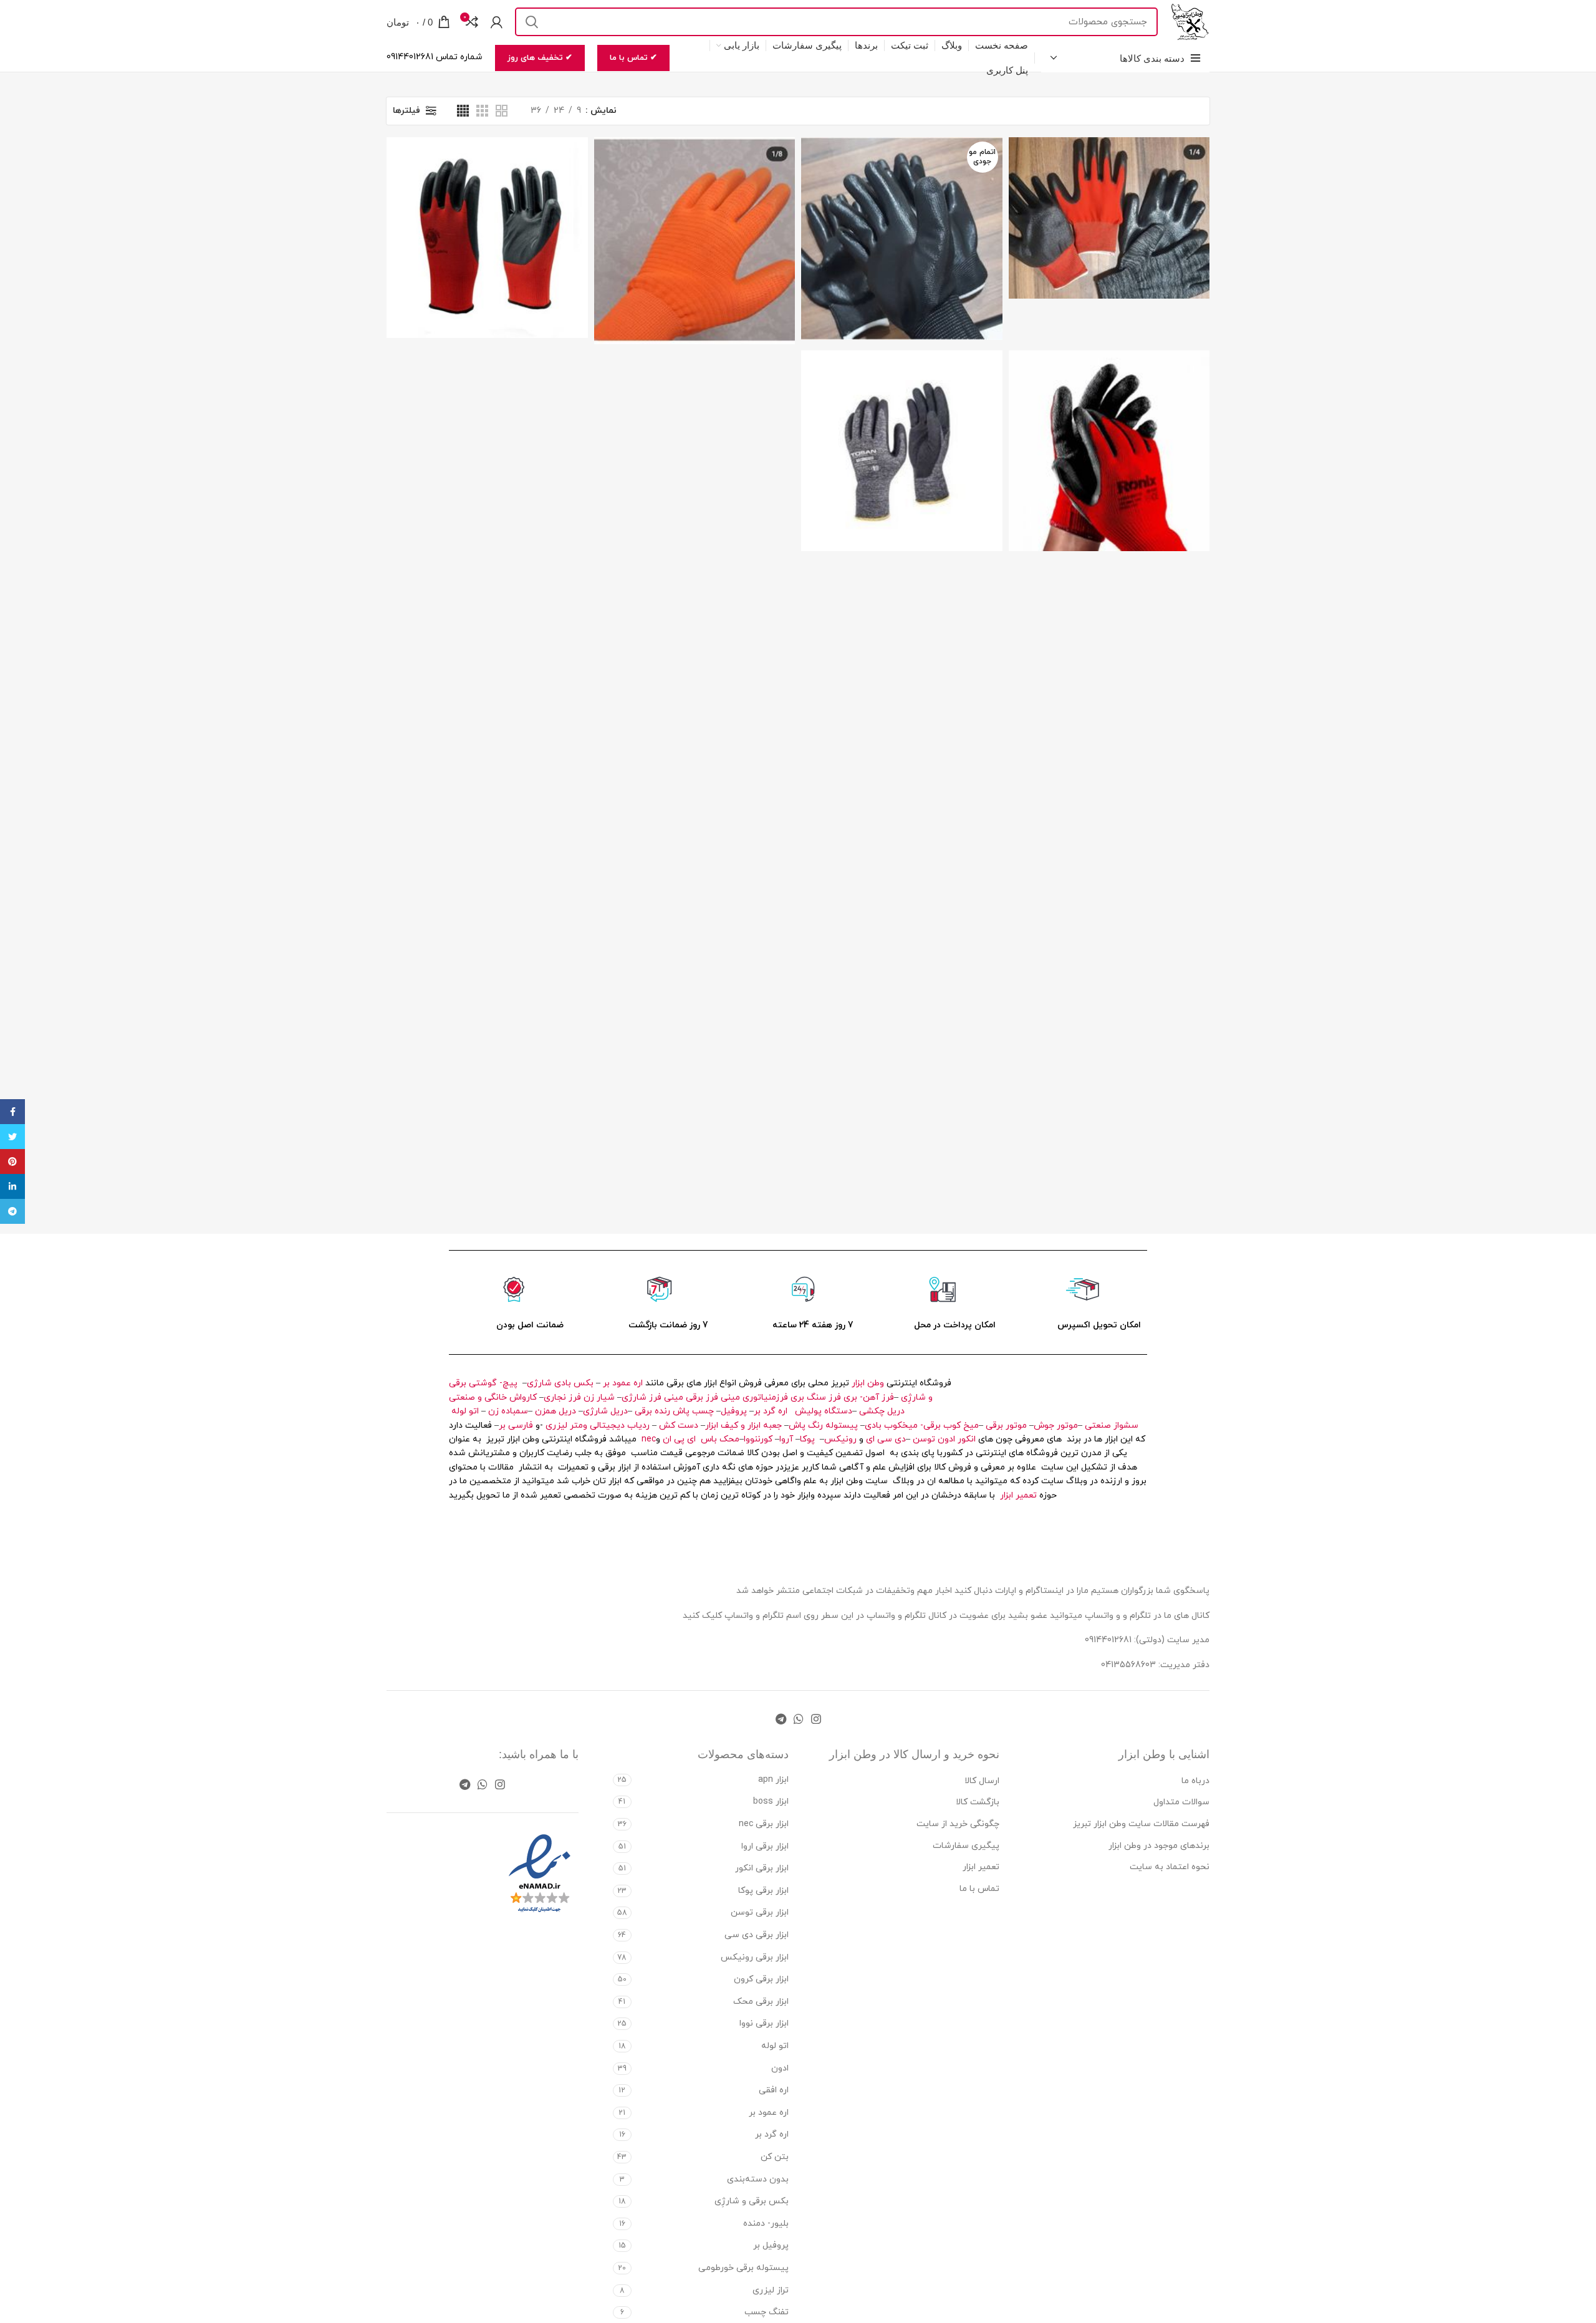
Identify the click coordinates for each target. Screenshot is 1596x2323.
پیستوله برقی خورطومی (743, 2268)
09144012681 (1108, 1640)
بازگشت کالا (978, 1802)
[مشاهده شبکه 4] (463, 111)
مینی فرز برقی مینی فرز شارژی (681, 1397)
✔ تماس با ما (633, 58)
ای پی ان (679, 1439)
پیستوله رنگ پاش (823, 1426)
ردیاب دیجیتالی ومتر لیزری (598, 1426)
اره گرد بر (772, 1411)
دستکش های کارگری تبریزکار (1109, 191)
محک (729, 1439)
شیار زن (599, 1397)
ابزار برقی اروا (765, 1846)
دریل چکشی (882, 1411)
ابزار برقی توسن (760, 1912)
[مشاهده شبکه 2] (502, 111)
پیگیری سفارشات (966, 1846)
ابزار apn (773, 1780)
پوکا (807, 1439)
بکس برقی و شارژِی (752, 2201)
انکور (967, 1439)
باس (709, 1439)
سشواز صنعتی (1112, 1426)
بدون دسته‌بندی (758, 2179)
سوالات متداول (1181, 1802)
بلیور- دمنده (766, 2224)
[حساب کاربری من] (497, 22)
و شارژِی (917, 1397)
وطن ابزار (868, 1383)
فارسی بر (516, 1426)
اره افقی (774, 2090)
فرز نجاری (562, 1397)
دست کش (679, 1426)
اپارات (1006, 1591)
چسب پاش (693, 1411)
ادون (946, 1439)
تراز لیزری (771, 2290)
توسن (924, 1439)
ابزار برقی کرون (761, 1979)
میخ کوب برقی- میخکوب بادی (922, 1426)
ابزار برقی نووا (764, 2023)
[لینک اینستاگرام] (816, 1719)
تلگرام (773, 1616)
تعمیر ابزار (1018, 1495)
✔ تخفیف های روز (540, 58)
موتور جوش (1056, 1426)
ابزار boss (771, 1801)
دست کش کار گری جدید (695, 214)
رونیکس (840, 1439)
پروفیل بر (771, 2245)
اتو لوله (465, 1411)
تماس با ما (979, 1889)
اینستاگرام (1046, 1591)
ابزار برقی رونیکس (755, 1957)
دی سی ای (886, 1439)
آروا (786, 1439)
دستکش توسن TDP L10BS (901, 424)
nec (649, 1439)
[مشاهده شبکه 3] (482, 111)
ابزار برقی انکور (762, 1868)
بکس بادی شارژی (560, 1383)
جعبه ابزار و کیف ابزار (743, 1426)
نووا (751, 1439)
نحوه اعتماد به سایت (1170, 1867)
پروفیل (734, 1411)
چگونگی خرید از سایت (958, 1824)
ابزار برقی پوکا (763, 1891)
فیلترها (406, 111)
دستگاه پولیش (824, 1411)
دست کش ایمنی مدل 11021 (901, 212)
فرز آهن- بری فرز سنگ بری (842, 1397)
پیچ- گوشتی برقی (483, 1383)
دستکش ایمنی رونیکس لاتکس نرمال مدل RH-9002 (1109, 424)
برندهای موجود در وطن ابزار (1159, 1846)
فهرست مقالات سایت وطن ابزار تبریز (1141, 1824)
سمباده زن (508, 1411)
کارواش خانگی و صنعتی (493, 1397)
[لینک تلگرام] (781, 1719)
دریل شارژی (605, 1411)
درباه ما (1195, 1781)
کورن (765, 1439)
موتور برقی (1006, 1426)
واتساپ (739, 1616)
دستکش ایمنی (487, 211)
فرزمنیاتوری (765, 1397)
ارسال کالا (982, 1781)
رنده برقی (652, 1411)
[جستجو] (532, 22)
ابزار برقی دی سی (757, 1935)
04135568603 (1128, 1665)
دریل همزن (555, 1411)
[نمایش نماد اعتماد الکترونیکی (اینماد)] (540, 1874)
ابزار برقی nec (764, 1824)
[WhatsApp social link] (799, 1719)
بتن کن (775, 2157)
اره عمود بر (623, 1383)
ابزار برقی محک (761, 2002)
